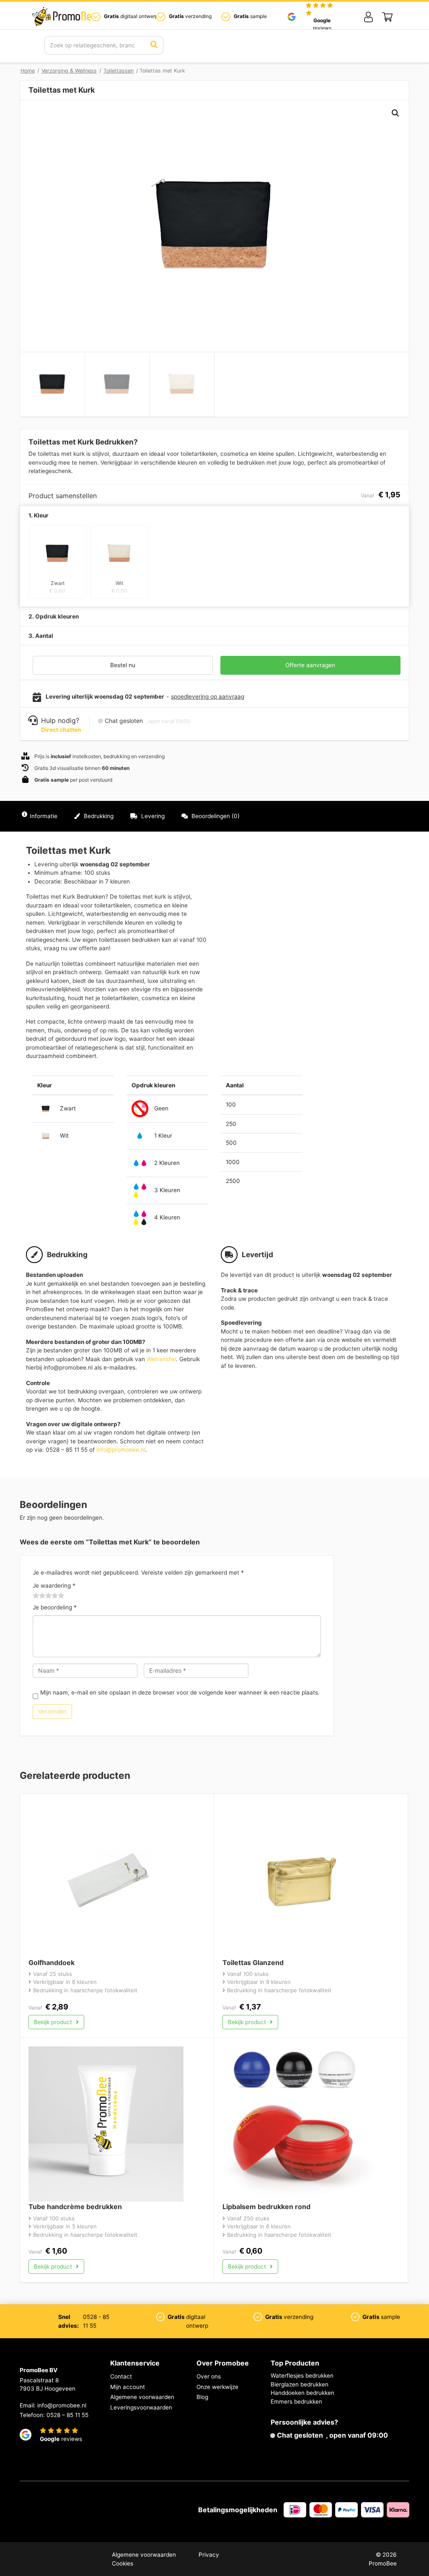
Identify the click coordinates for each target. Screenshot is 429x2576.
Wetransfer (161, 1359)
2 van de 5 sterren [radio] (39, 1596)
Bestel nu (123, 665)
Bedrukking (98, 816)
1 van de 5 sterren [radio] (36, 1596)
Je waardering (54, 1586)
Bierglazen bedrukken (300, 2384)
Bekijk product (54, 2022)
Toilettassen (119, 71)
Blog (202, 2397)
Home (28, 71)
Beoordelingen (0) (215, 816)
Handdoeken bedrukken (302, 2393)
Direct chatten (61, 730)
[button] (395, 113)
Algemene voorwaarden (142, 2397)
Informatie (44, 816)
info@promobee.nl (121, 1450)
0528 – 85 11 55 (67, 2415)
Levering (152, 816)
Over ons (209, 2376)
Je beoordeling (55, 1607)
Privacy (209, 2555)
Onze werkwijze (217, 2387)
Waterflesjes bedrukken (302, 2376)
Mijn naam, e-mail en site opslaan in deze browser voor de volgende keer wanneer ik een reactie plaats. (180, 1692)
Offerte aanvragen (310, 665)
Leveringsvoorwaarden (141, 2407)
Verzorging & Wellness (69, 71)
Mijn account (128, 2387)
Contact (121, 2376)
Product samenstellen (372, 816)
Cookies (123, 2563)
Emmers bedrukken (296, 2402)
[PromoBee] (65, 17)
